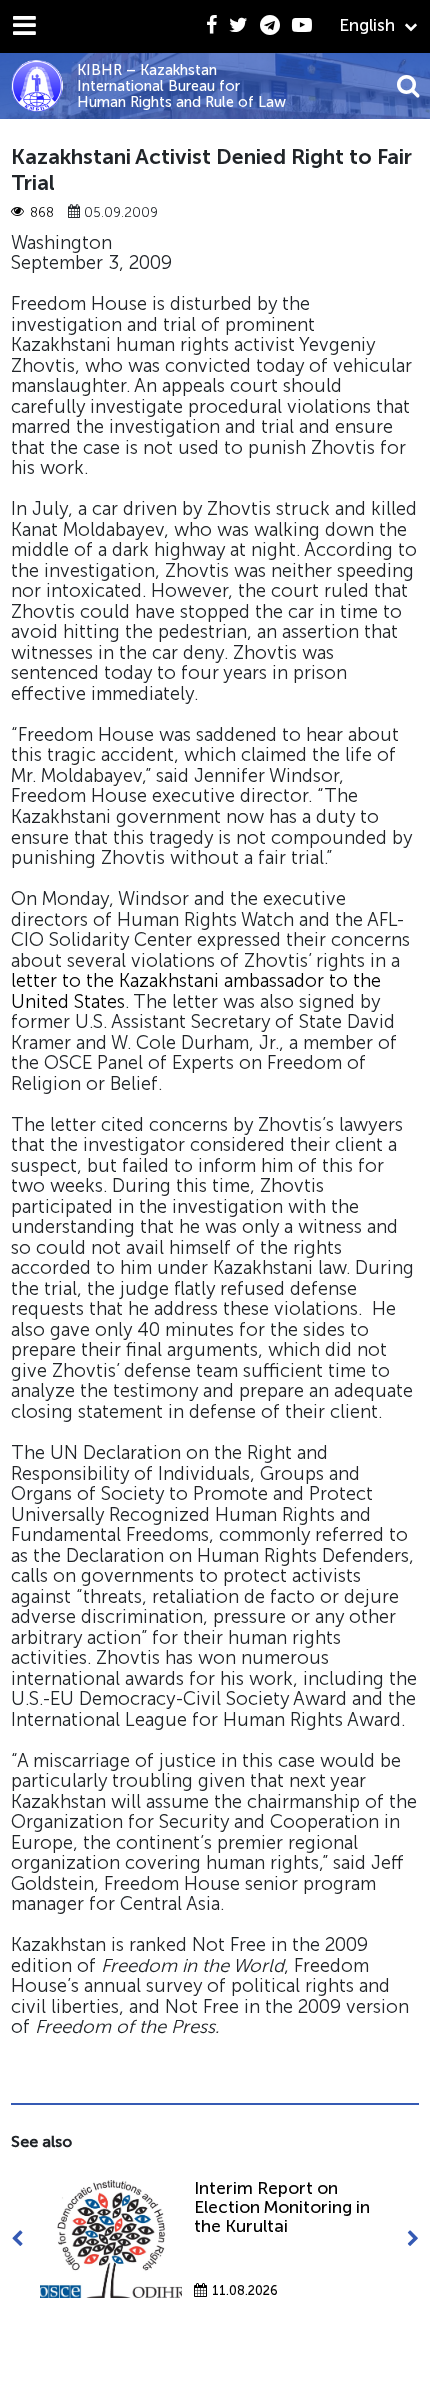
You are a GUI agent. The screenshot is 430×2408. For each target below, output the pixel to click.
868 (42, 212)
